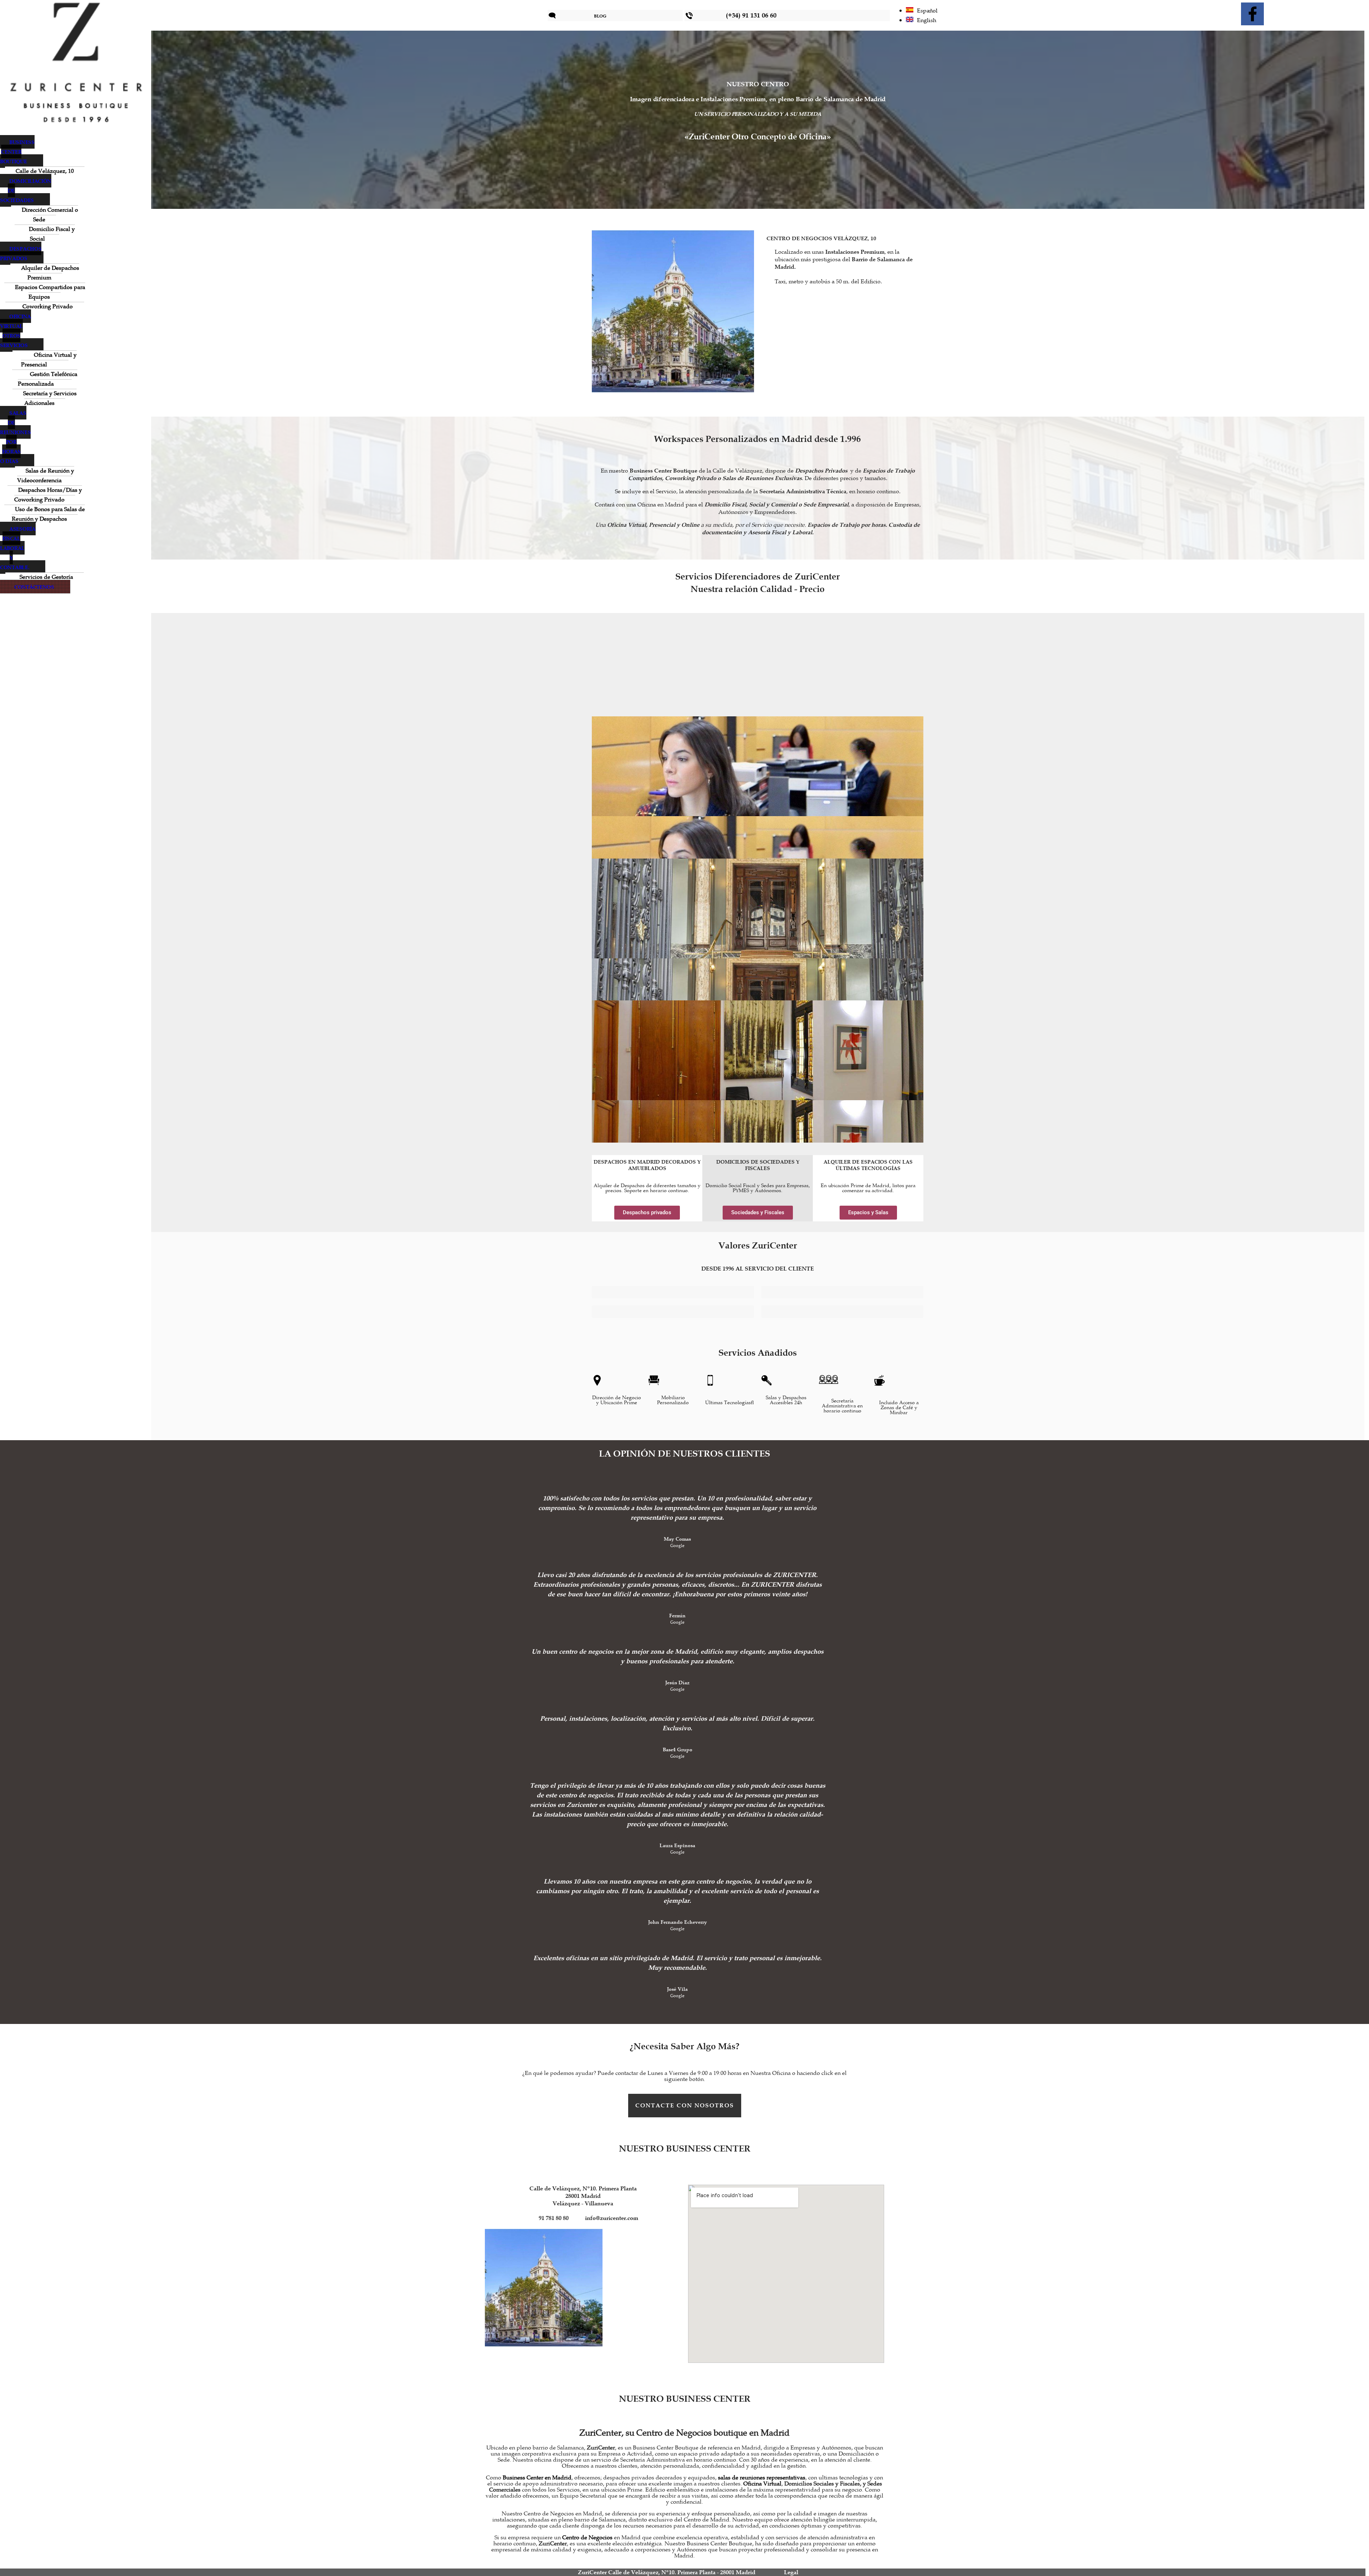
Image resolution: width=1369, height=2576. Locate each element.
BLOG (600, 16)
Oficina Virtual (762, 2484)
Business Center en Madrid (537, 2478)
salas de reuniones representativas (762, 2478)
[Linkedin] (1280, 14)
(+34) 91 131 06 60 (751, 15)
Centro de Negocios (587, 2538)
